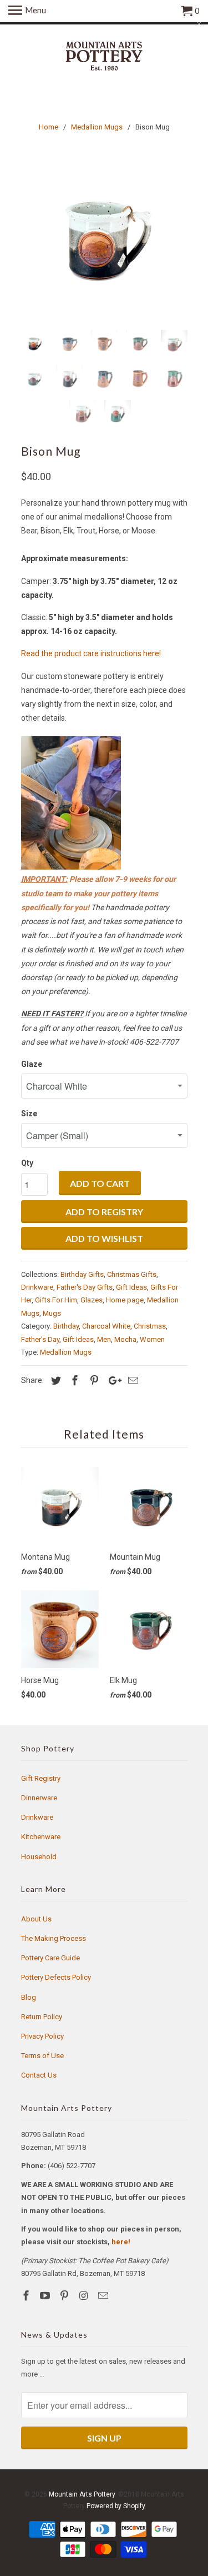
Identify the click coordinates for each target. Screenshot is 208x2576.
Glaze (32, 1064)
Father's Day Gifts (85, 1287)
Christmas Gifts (132, 1274)
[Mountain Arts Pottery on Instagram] (85, 2296)
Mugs (52, 1313)
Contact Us (39, 2075)
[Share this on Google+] (112, 1381)
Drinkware (37, 1287)
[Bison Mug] (104, 238)
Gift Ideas (131, 1287)
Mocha (125, 1339)
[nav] (27, 11)
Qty (27, 1163)
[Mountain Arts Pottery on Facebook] (27, 2296)
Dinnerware (39, 1798)
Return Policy (42, 2017)
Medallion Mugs (66, 1352)
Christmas (150, 1326)
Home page (125, 1300)
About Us (36, 1919)
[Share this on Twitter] (54, 1381)
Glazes (92, 1300)
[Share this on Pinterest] (93, 1381)
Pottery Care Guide (50, 1958)
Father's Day (40, 1339)
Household (39, 1857)
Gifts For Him (56, 1300)
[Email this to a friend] (131, 1381)
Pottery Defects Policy (56, 1977)
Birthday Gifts (82, 1274)
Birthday (66, 1326)
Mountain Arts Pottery (82, 2494)
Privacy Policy (42, 2036)
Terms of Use (42, 2056)
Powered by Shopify (116, 2506)
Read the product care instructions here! (91, 653)
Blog (29, 1997)
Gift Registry (41, 1778)
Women (152, 1339)
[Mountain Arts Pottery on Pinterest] (65, 2296)
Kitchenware (41, 1837)
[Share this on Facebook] (73, 1381)
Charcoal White (106, 1326)
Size (29, 1114)
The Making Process (54, 1938)
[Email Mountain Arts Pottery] (104, 2296)
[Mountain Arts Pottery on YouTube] (46, 2296)
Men (104, 1339)
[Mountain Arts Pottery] (104, 57)
